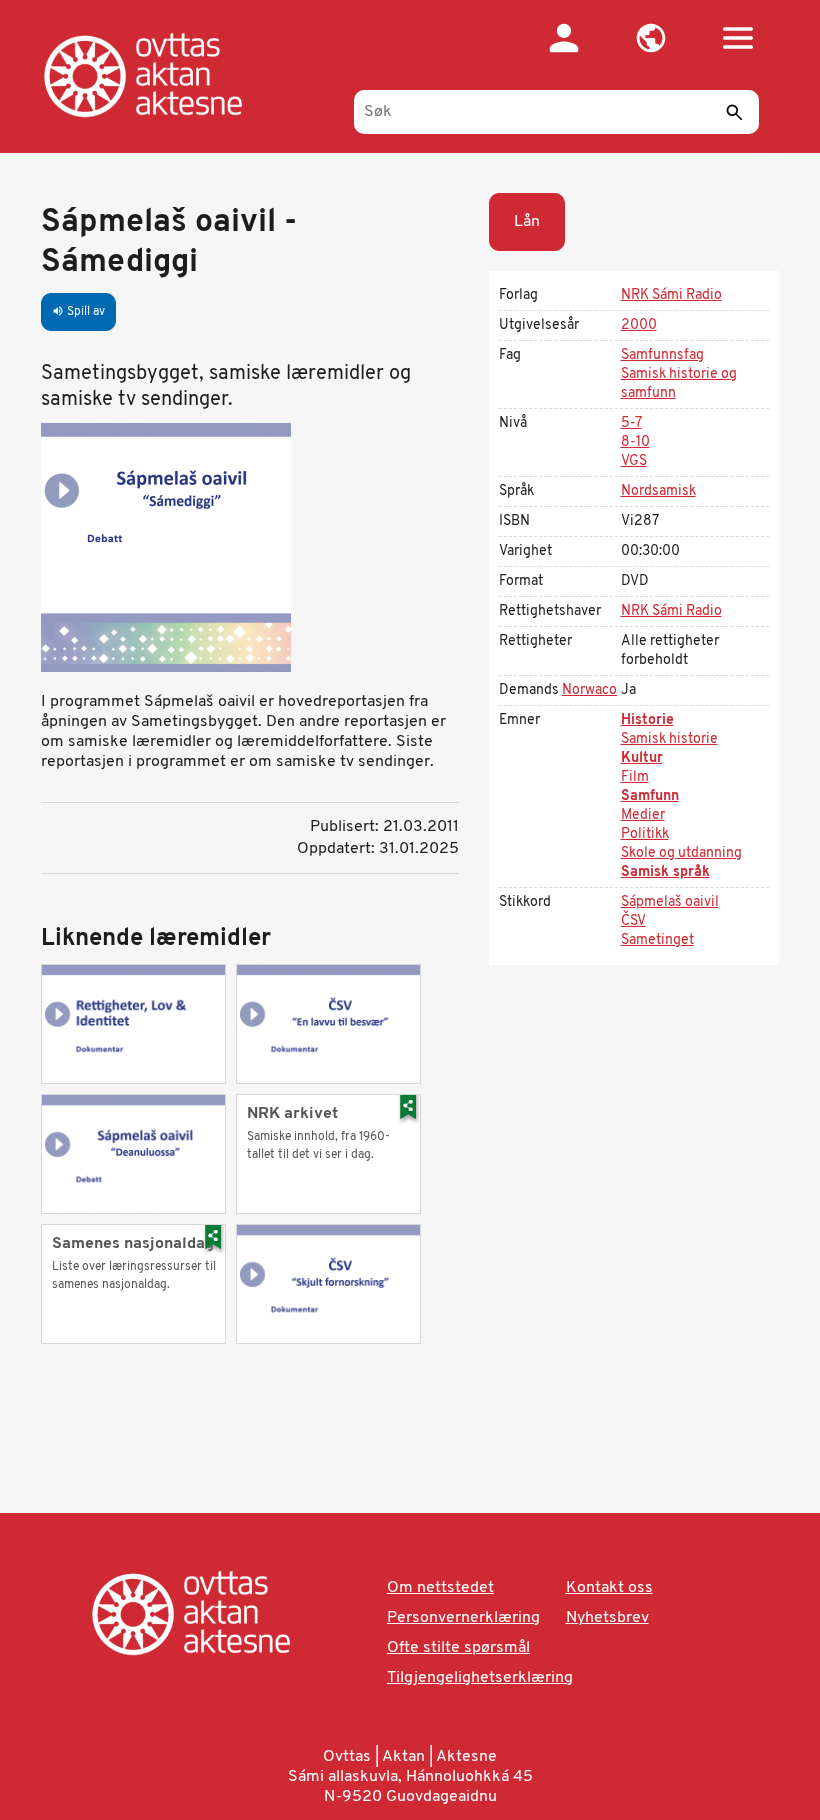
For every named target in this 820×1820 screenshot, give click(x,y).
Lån (527, 222)
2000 (639, 325)
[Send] (734, 112)
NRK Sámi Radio (671, 295)
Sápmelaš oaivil (670, 902)
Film (635, 777)
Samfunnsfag (662, 355)
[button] (650, 38)
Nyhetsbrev (607, 1618)
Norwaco (589, 690)
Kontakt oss (609, 1588)
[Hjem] (163, 75)
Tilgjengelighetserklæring (480, 1678)
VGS (634, 461)
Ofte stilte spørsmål (458, 1648)
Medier (643, 815)
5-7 (631, 423)
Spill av (78, 312)
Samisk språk (665, 872)
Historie (647, 720)
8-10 (635, 442)
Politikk (645, 834)
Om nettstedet (440, 1588)
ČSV (633, 921)
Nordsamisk (658, 491)
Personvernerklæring (463, 1618)
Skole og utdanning (681, 853)
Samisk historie (669, 739)
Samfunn (650, 796)
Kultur (642, 758)
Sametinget (657, 940)
